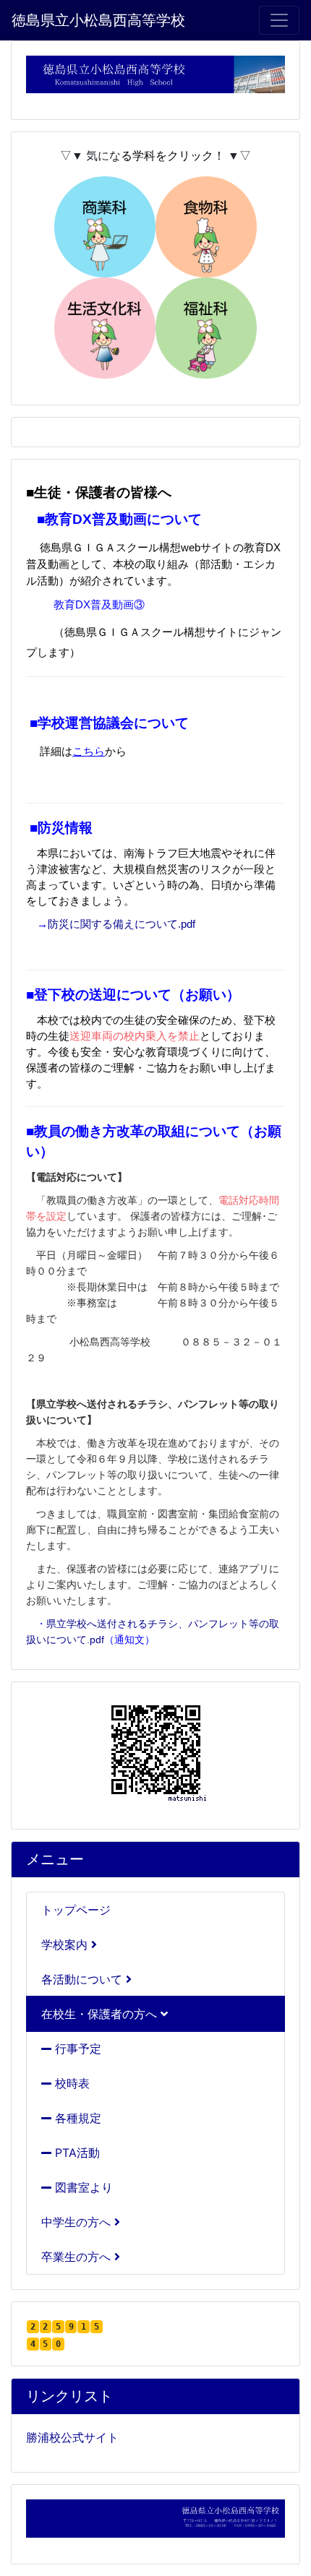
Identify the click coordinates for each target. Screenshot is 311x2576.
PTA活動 (76, 2153)
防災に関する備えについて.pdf (122, 924)
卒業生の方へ (78, 2257)
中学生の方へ (78, 2222)
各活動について (84, 1979)
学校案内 (66, 1944)
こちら (89, 751)
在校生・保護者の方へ (101, 2014)
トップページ (76, 1910)
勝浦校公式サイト (72, 2437)
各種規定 (76, 2118)
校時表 (71, 2083)
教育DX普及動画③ (99, 605)
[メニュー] (279, 20)
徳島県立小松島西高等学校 (98, 20)
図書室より (82, 2187)
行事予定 (76, 2049)
